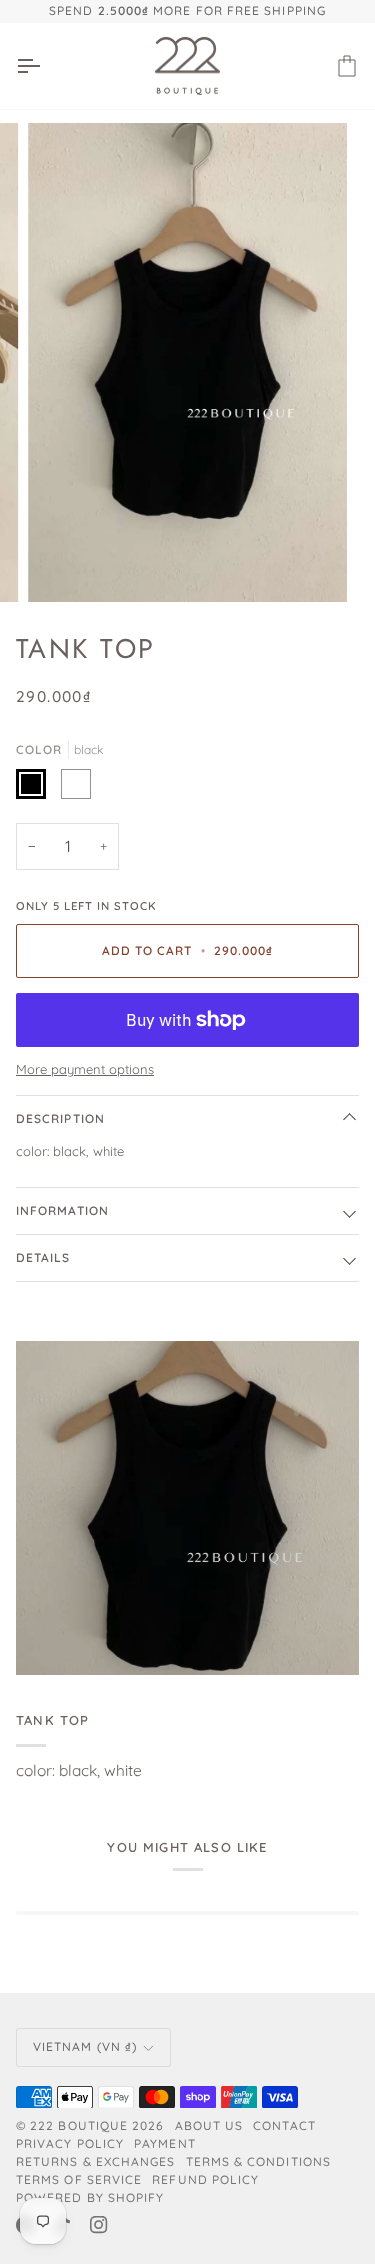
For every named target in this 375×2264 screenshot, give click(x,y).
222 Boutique (79, 2125)
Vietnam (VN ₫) (85, 2046)
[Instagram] (99, 2225)
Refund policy (205, 2179)
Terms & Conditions (258, 2161)
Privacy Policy (70, 2143)
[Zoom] (65, 564)
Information (62, 1210)
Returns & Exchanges (96, 2161)
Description (60, 1118)
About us (209, 2125)
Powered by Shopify (90, 2197)
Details (43, 1257)
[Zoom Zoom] (187, 362)
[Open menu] (46, 66)
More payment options (85, 1069)
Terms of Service (79, 2179)
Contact (284, 2125)
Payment (165, 2143)
